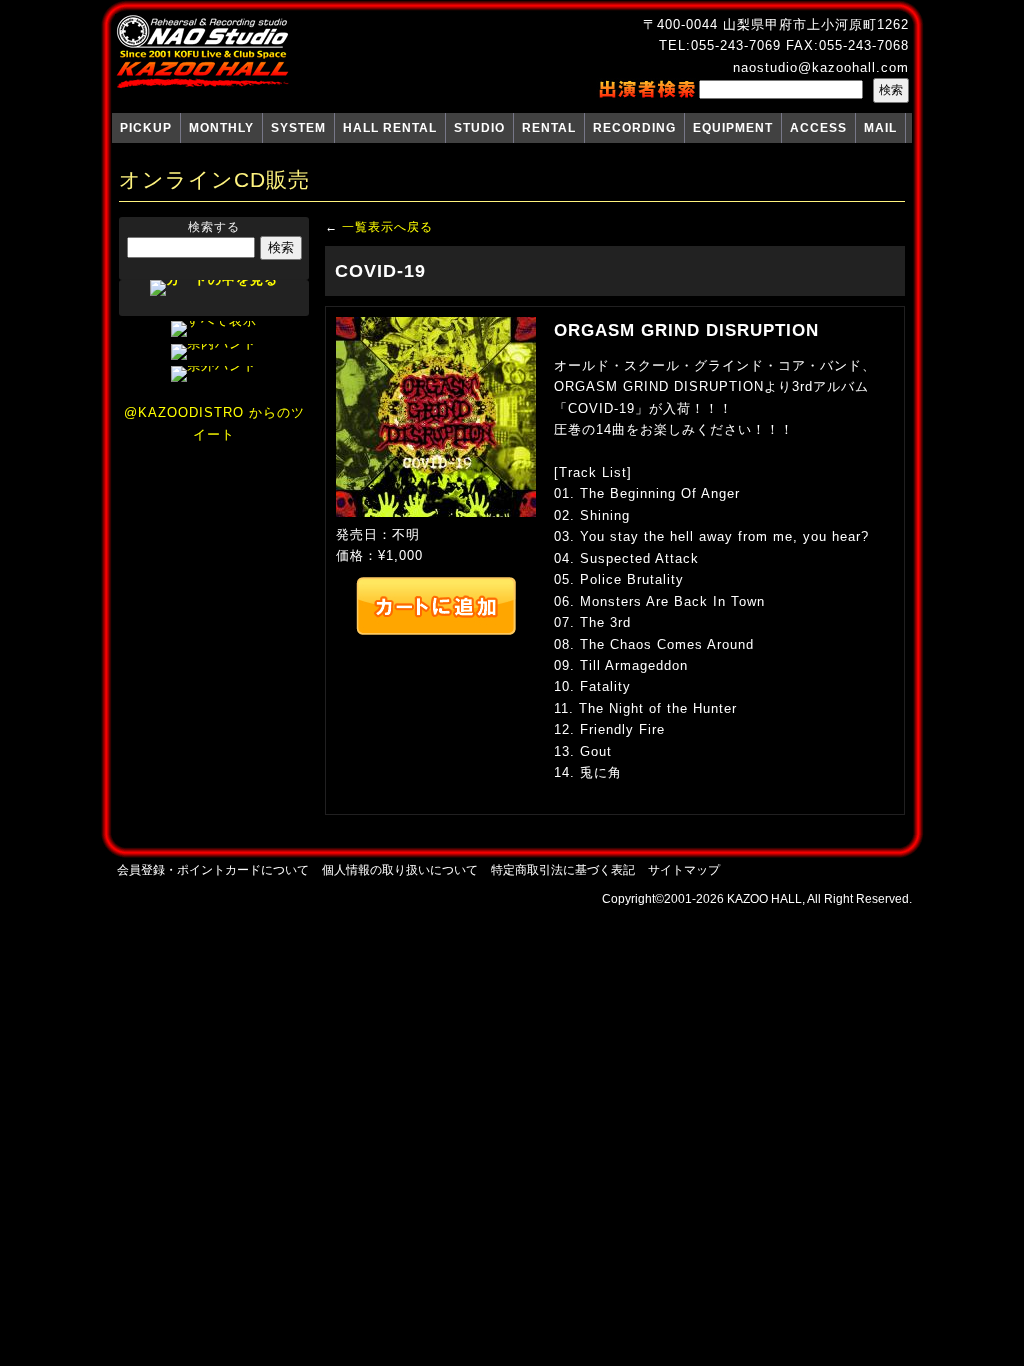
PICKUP (146, 128)
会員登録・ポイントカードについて (213, 869)
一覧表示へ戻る (387, 226)
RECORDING (634, 128)
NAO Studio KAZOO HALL (202, 52)
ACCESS (818, 128)
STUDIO (479, 128)
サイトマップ (684, 869)
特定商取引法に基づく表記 (563, 869)
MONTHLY (221, 128)
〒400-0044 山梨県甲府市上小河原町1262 (776, 24)
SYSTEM (298, 128)
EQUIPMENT (733, 128)
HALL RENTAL (390, 128)
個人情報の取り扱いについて (400, 869)
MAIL (880, 128)
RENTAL (549, 128)
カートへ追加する (436, 606)
